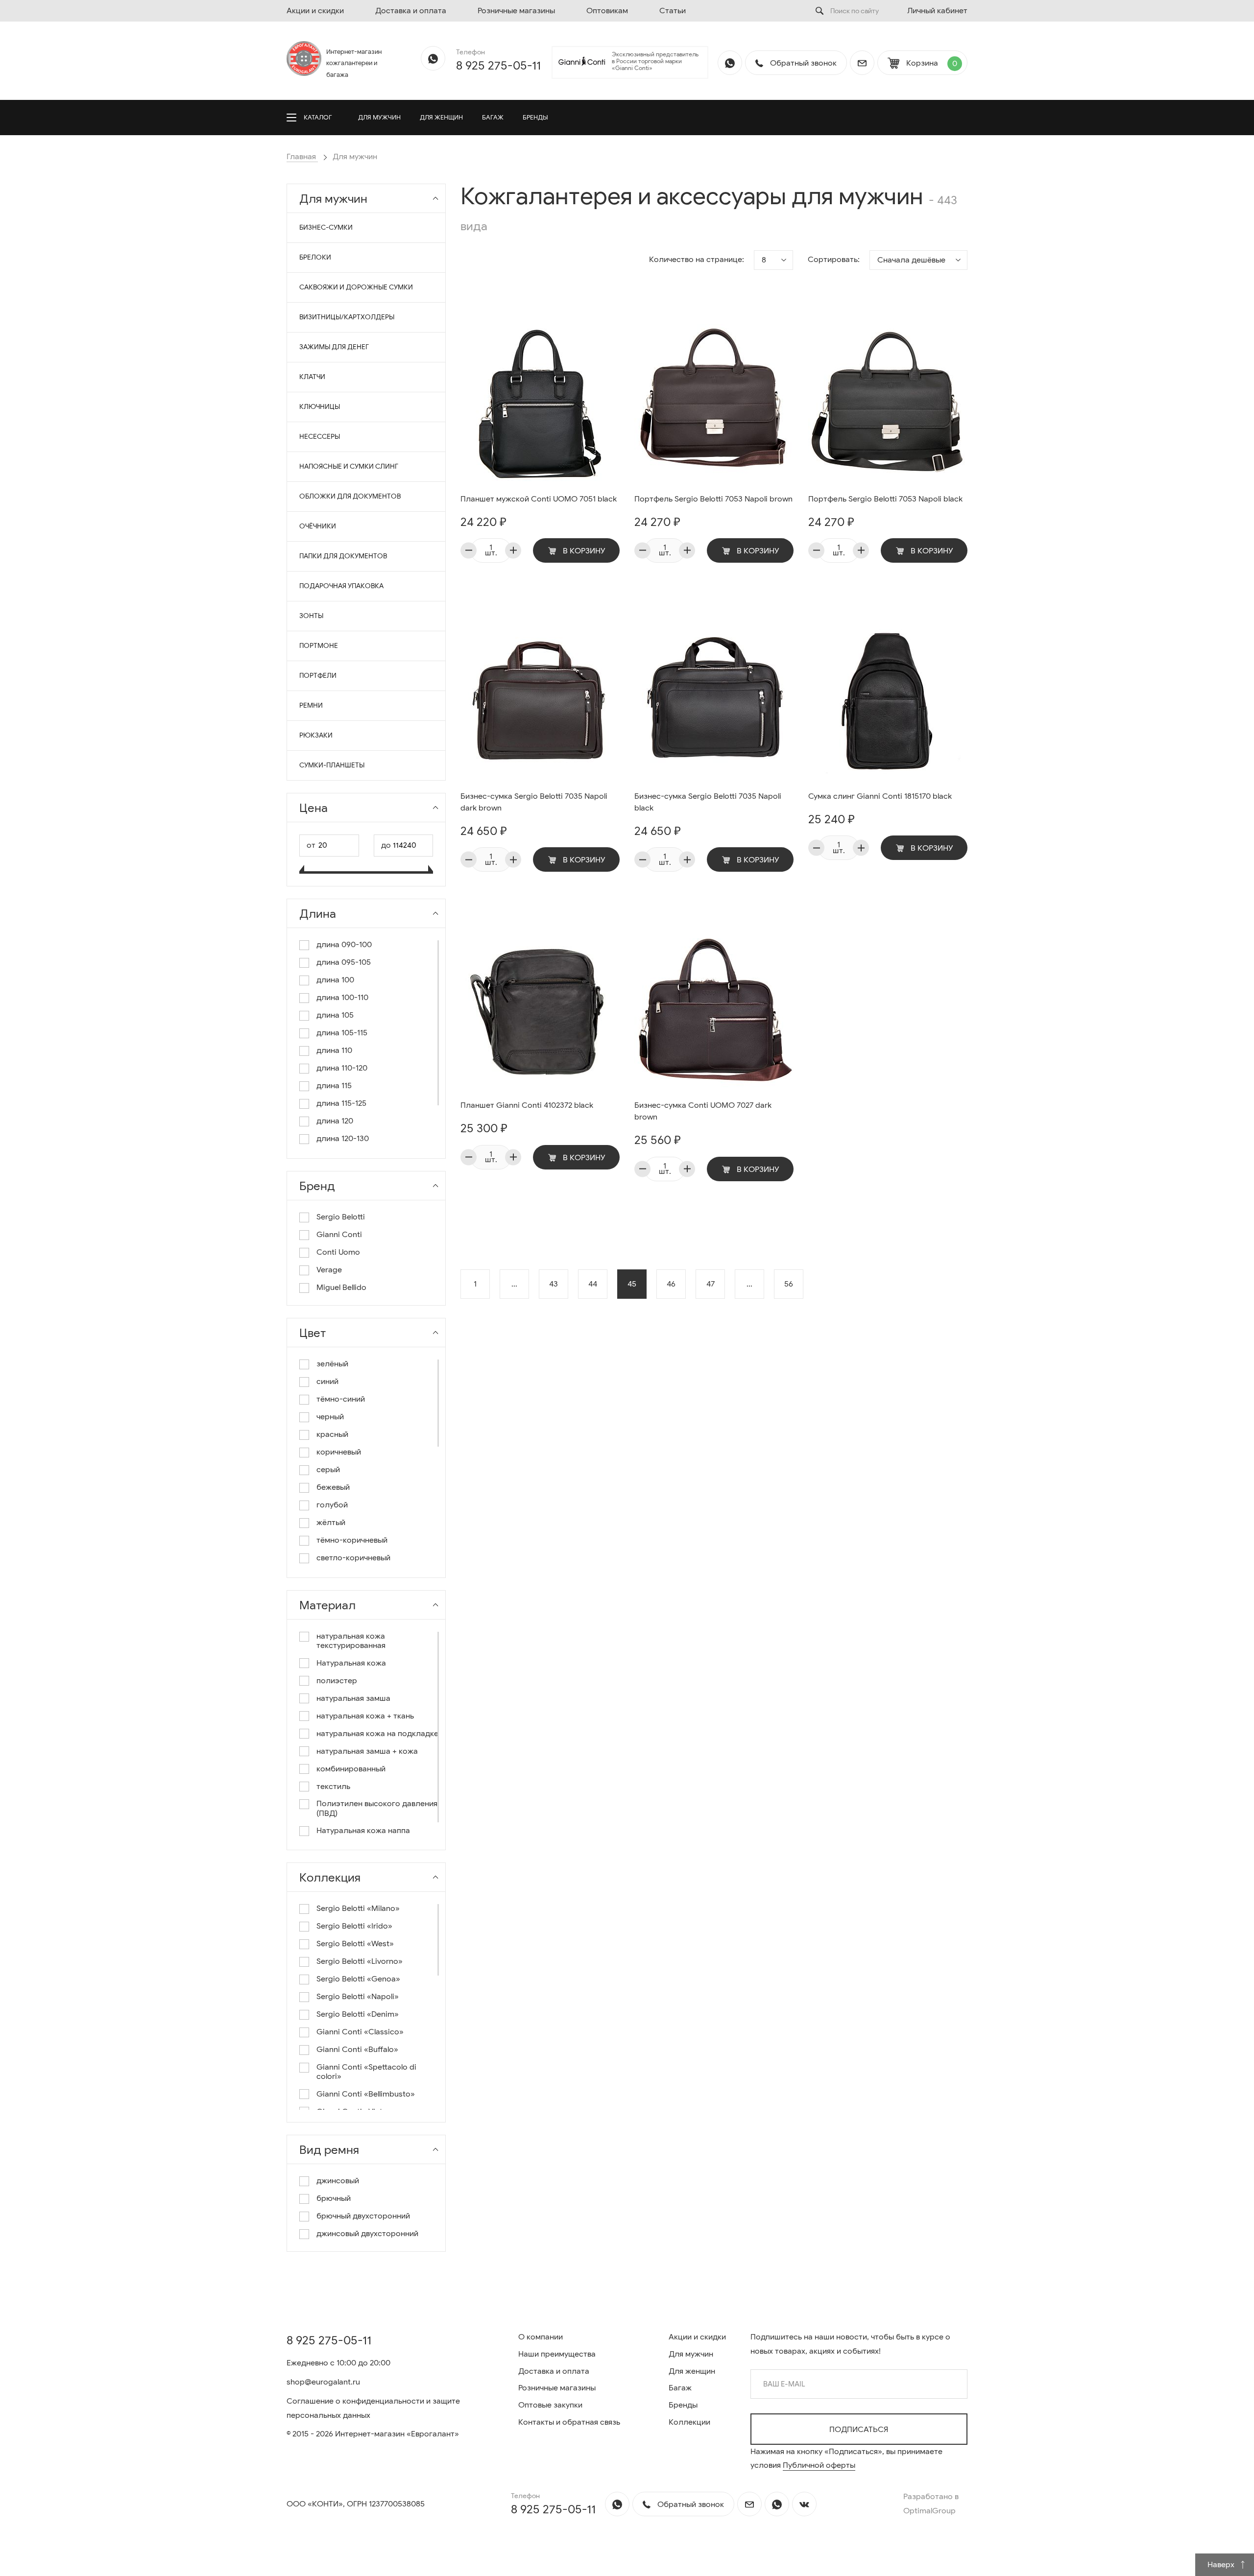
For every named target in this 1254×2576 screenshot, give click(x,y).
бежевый (333, 1488)
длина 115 (334, 1086)
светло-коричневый (353, 1558)
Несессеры (320, 437)
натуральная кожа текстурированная (351, 1641)
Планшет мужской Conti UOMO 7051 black (539, 499)
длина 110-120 (342, 1068)
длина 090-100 (344, 945)
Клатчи (312, 377)
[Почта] (862, 63)
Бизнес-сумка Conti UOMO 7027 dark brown (703, 1111)
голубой (332, 1505)
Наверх (1222, 2565)
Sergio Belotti (341, 1217)
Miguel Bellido (341, 1288)
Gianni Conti (339, 1235)
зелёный (332, 1364)
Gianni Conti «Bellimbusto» (366, 2094)
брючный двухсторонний (363, 2216)
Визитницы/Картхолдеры (347, 317)
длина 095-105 (344, 963)
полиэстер (337, 1681)
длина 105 (335, 1015)
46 (671, 1284)
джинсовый (338, 2181)
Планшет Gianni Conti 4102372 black (527, 1105)
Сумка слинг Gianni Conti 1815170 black (880, 796)
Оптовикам (607, 11)
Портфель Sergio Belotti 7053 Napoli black (885, 499)
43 (554, 1284)
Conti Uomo (338, 1252)
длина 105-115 (342, 1033)
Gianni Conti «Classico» (360, 2032)
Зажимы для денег (334, 347)
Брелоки (315, 257)
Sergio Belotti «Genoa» (358, 1979)
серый (328, 1470)
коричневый (339, 1452)
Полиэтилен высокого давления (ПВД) (377, 1809)
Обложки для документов (350, 496)
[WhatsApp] (433, 58)
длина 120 (335, 1121)
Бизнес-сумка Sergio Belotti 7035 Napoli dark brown (534, 802)
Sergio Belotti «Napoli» (358, 1997)
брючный (334, 2199)
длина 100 (335, 980)
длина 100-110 (342, 998)
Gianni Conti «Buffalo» (357, 2050)
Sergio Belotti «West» (355, 1944)
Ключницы (320, 407)
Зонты (311, 616)
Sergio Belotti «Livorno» (360, 1962)
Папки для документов (343, 556)
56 (789, 1284)
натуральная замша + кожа (367, 1752)
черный (330, 1417)
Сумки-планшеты (332, 765)
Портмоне (319, 646)
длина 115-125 (341, 1104)
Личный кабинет (937, 11)
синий (327, 1382)
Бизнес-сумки (326, 227)
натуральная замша (353, 1699)
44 (593, 1284)
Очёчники (318, 526)
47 (711, 1284)
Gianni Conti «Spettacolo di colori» (366, 2072)
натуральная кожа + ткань (365, 1716)
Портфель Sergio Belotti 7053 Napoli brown (713, 499)
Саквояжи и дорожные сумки (356, 287)
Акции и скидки (315, 11)
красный (332, 1435)
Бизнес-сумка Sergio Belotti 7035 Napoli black (708, 802)
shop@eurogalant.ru (323, 2382)
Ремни (311, 705)
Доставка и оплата (411, 11)
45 (632, 1284)
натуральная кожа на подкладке (377, 1734)
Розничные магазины (516, 11)
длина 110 (334, 1051)
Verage (329, 1270)
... (514, 1284)
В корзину (583, 551)
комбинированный (351, 1769)
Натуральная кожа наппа (363, 1831)
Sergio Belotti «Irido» (354, 1926)
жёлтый (331, 1523)
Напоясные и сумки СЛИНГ (349, 466)
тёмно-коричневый (352, 1540)
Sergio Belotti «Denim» (358, 2015)
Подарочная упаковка (341, 586)
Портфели (318, 676)
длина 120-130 (343, 1139)
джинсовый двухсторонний (367, 2234)
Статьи (673, 11)
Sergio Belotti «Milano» (358, 1909)
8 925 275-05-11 (498, 66)
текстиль (333, 1787)
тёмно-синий (341, 1399)
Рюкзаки (316, 735)
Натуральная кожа (351, 1663)
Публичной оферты (819, 2465)
